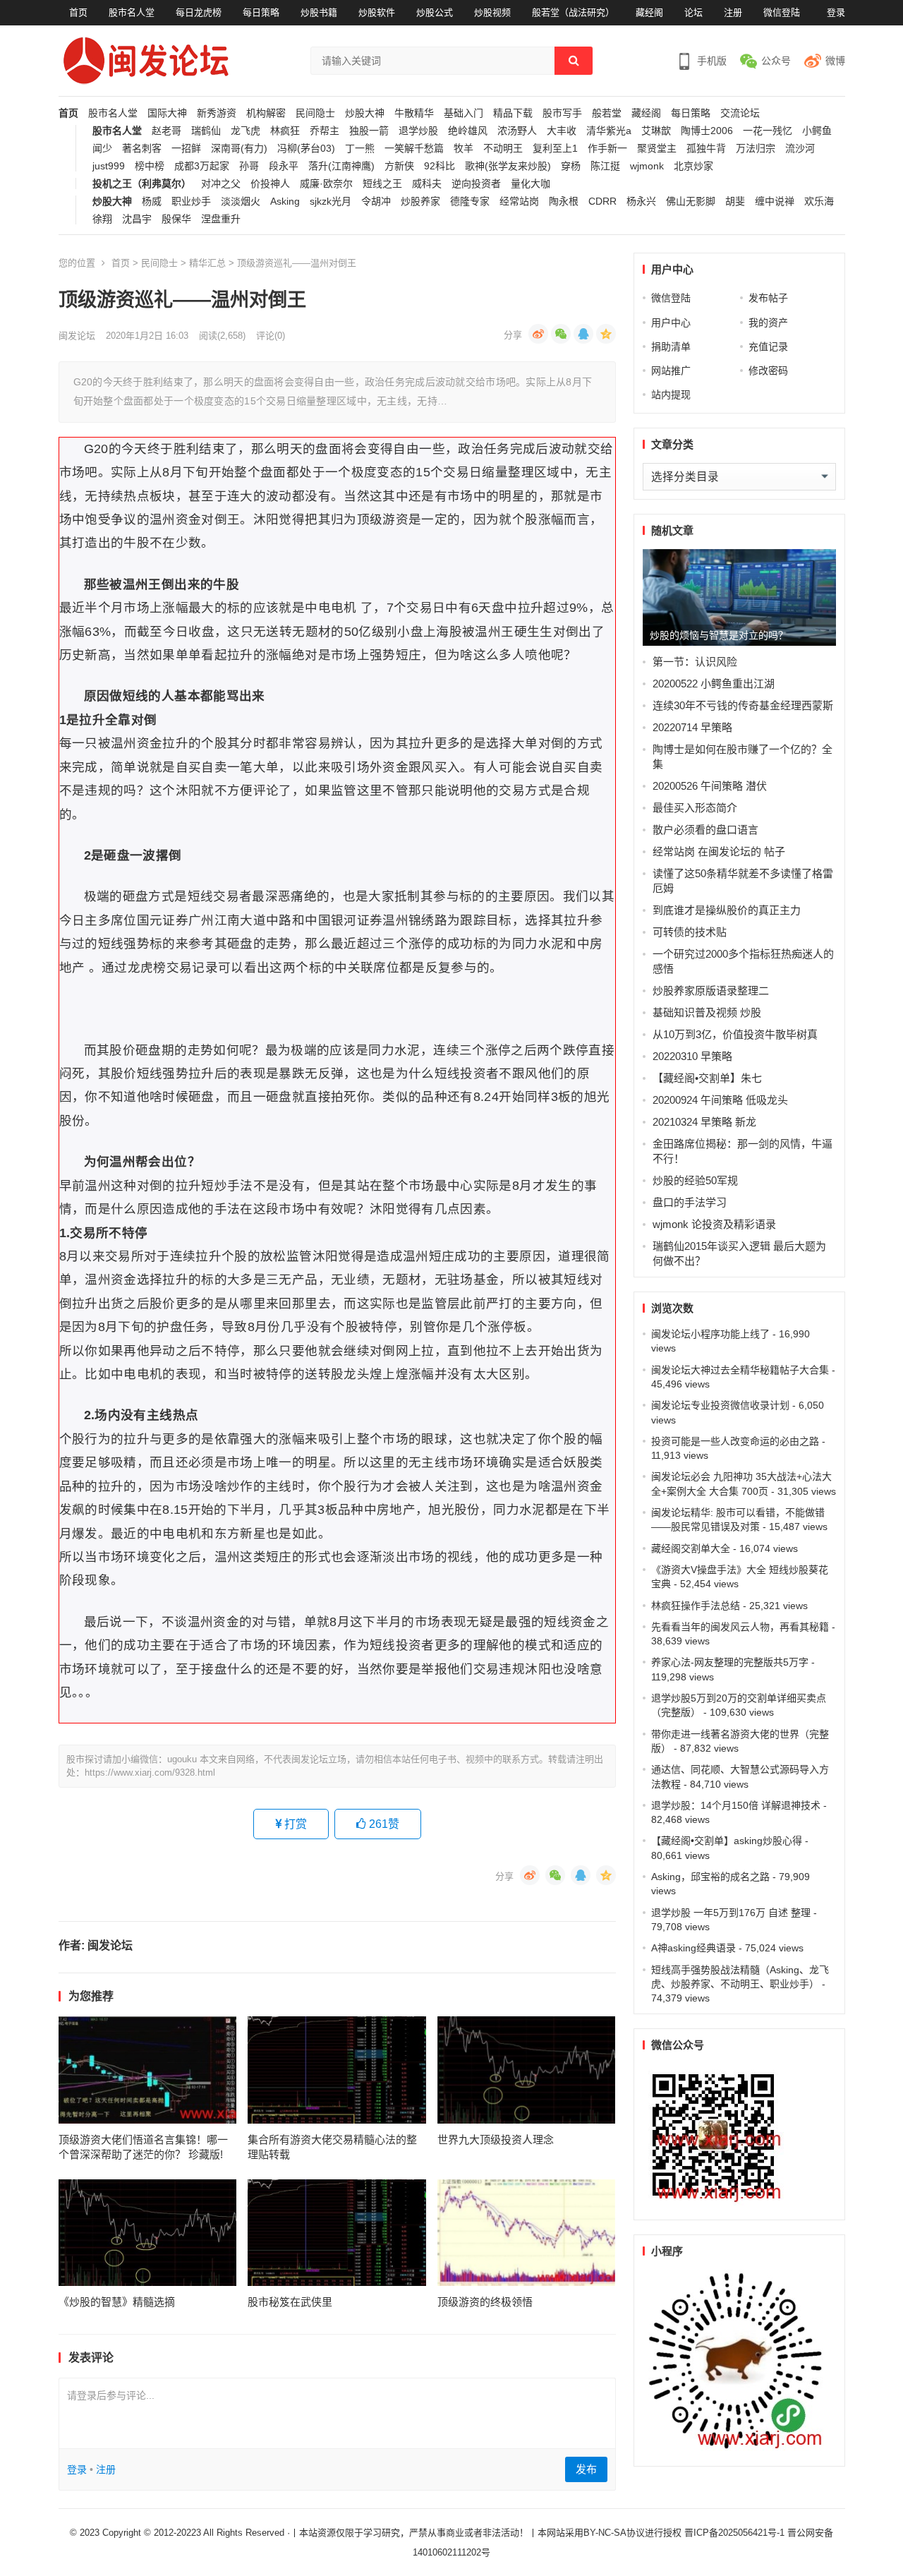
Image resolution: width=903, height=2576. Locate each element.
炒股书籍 (319, 12)
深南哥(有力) (239, 149)
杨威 (152, 201)
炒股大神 (365, 113)
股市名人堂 (132, 12)
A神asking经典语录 (693, 1948)
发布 (586, 2469)
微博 (835, 61)
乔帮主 (325, 131)
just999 (109, 166)
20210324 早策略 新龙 (704, 1122)
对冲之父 (221, 184)
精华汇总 (207, 263)
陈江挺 (605, 166)
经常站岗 (519, 201)
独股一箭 (369, 131)
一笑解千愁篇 (414, 149)
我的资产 (768, 323)
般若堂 (607, 113)
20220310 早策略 (692, 1056)
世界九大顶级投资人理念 (496, 2139)
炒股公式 (435, 12)
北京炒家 (693, 166)
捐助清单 (671, 347)
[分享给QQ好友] (583, 334)
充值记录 (768, 347)
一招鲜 (186, 149)
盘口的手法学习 (690, 1202)
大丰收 (562, 131)
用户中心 (671, 323)
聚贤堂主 (657, 149)
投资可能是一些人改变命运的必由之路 (735, 1441)
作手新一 (607, 149)
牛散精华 (414, 113)
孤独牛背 (706, 149)
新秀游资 (217, 113)
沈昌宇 (137, 219)
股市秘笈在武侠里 (290, 2302)
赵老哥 (166, 131)
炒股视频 (492, 12)
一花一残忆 (768, 131)
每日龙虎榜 (199, 12)
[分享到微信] (561, 334)
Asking (285, 201)
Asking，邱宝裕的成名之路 (710, 1877)
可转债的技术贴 (690, 932)
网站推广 (671, 371)
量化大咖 (531, 184)
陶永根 (564, 201)
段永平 (284, 166)
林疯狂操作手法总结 (696, 1606)
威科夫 (427, 184)
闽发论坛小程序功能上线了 (710, 1334)
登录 (836, 12)
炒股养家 (420, 201)
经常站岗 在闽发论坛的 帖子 (719, 851)
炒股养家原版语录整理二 (711, 991)
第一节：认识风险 (695, 662)
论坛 (693, 12)
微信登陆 (782, 12)
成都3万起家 (202, 166)
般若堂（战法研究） (573, 12)
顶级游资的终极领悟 (485, 2302)
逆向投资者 (476, 184)
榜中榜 (150, 166)
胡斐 (735, 201)
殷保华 (176, 219)
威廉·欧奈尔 (326, 184)
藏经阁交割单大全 (691, 1548)
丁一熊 (360, 149)
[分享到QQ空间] (606, 334)
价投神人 (270, 184)
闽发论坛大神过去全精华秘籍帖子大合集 (740, 1370)
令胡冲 (376, 201)
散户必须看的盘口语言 (705, 830)
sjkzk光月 (331, 201)
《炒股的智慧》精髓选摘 (117, 2302)
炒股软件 (377, 12)
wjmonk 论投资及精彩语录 (714, 1224)
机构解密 (266, 113)
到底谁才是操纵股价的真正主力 (727, 910)
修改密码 (768, 371)
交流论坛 (740, 113)
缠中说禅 (775, 201)
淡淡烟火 (241, 201)
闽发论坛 (77, 336)
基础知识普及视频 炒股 (707, 1012)
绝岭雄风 (468, 131)
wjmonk (647, 166)
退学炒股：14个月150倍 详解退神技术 (736, 1805)
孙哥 (249, 166)
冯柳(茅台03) (306, 149)
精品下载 (513, 113)
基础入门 (463, 113)
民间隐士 (315, 113)
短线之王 (382, 184)
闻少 (102, 149)
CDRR (602, 201)
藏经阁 (649, 12)
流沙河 (800, 149)
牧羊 (463, 149)
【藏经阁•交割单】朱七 (707, 1078)
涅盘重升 (221, 219)
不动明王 (503, 149)
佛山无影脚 (691, 201)
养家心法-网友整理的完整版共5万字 (730, 1662)
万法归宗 (756, 149)
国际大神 (167, 113)
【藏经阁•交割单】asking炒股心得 (727, 1841)
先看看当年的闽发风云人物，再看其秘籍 (740, 1627)
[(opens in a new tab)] (148, 2070)
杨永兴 (641, 201)
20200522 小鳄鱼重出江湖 (714, 684)
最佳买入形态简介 (695, 808)
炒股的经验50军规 (695, 1180)
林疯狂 (285, 131)
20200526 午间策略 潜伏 (710, 786)
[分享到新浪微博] (538, 334)
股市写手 (562, 113)
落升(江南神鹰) (341, 166)
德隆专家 (470, 201)
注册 (733, 12)
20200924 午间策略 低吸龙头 (720, 1100)
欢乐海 (819, 201)
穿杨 (571, 166)
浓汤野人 (517, 131)
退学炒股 (418, 131)
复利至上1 (555, 149)
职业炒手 (191, 201)
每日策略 (261, 12)
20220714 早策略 (692, 727)
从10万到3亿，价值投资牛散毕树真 (735, 1034)
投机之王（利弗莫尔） (142, 184)
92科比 (440, 166)
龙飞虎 (246, 131)
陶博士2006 (707, 131)
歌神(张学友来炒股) (508, 166)
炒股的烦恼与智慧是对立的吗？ (719, 635)
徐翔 (102, 219)
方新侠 (399, 166)
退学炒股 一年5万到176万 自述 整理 (731, 1913)
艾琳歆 (656, 131)
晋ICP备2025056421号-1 (736, 2533)
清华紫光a (609, 131)
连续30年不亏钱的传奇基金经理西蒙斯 (743, 705)
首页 (78, 12)
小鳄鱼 (817, 131)
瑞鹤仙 (206, 131)
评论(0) (271, 336)
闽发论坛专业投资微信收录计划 (720, 1405)
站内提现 (671, 395)
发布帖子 (768, 298)
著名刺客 (142, 149)
